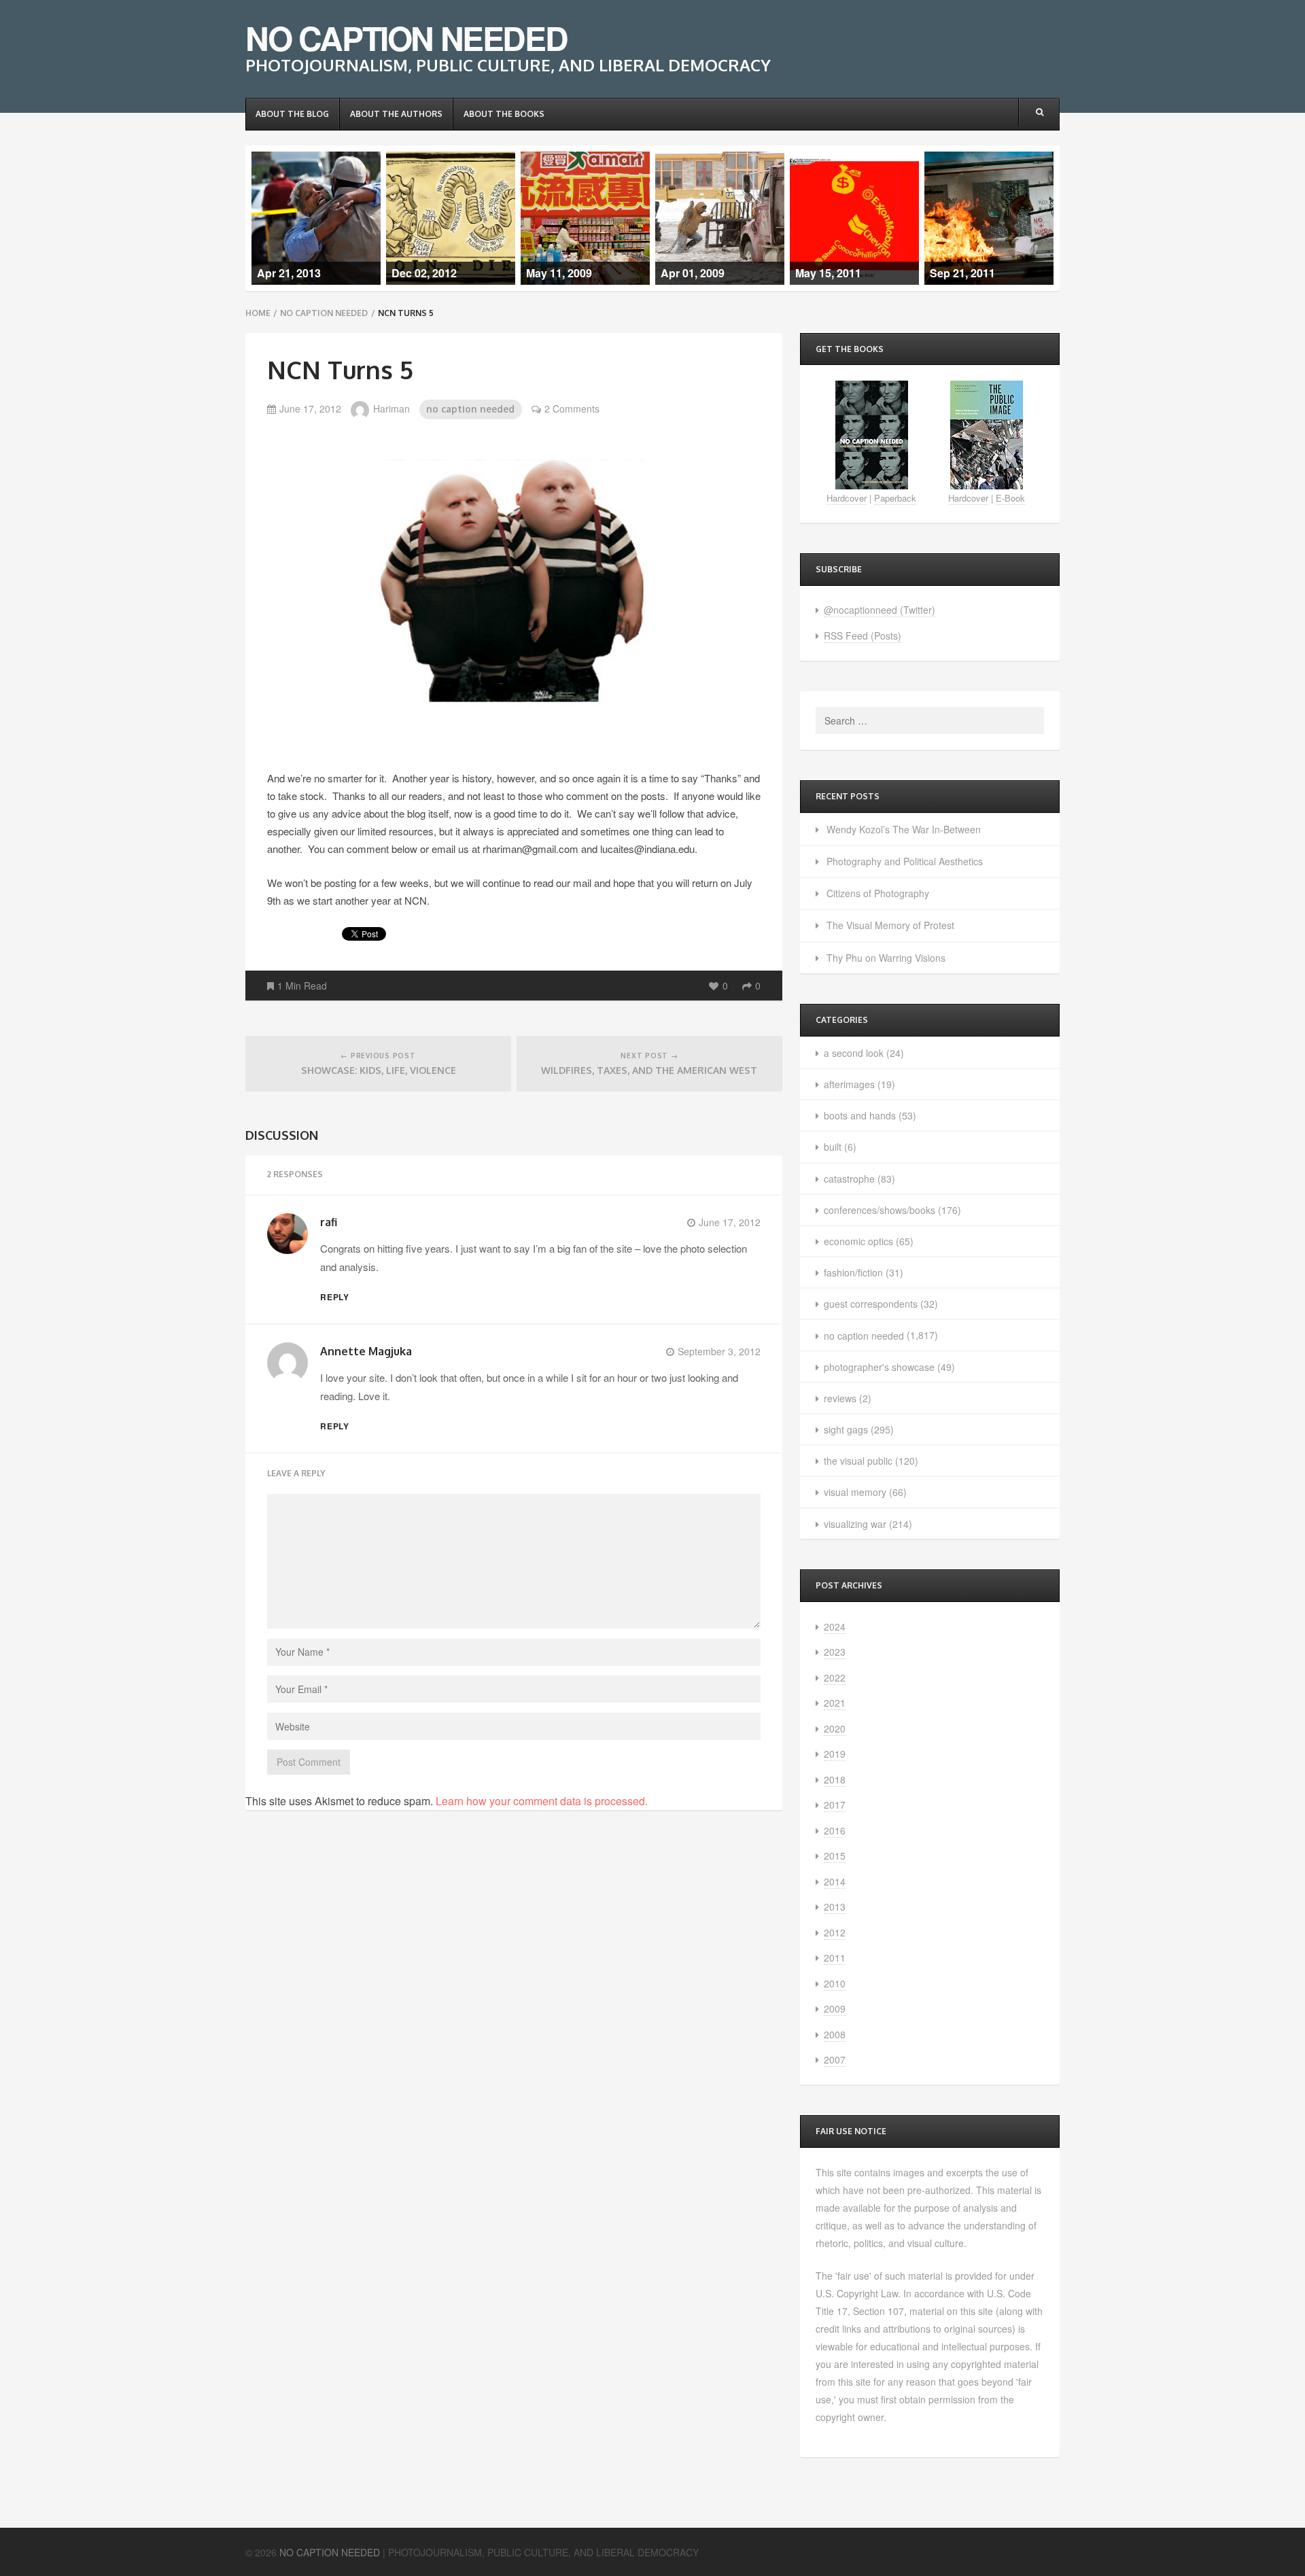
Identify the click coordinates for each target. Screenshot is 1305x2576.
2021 (835, 1703)
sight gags (846, 1429)
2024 (835, 1626)
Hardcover (847, 498)
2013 (835, 1907)
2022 (835, 1677)
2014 (835, 1881)
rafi (329, 1222)
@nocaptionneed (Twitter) (880, 610)
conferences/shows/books (880, 1210)
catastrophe (849, 1179)
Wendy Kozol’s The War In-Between (904, 829)
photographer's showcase (879, 1367)
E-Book (1010, 498)
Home (258, 313)
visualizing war (855, 1524)
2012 (835, 1932)
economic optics (858, 1241)
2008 (835, 2034)
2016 (835, 1830)
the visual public (858, 1461)
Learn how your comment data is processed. (542, 1801)
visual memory (855, 1492)
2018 (835, 1779)
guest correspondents (871, 1304)
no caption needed (324, 313)
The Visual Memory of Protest (890, 925)
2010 (835, 1983)
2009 (835, 2008)
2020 (835, 1728)
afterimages (849, 1084)
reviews (840, 1398)
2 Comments (572, 408)
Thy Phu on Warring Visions (886, 958)
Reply (335, 1297)
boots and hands (860, 1115)
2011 (835, 1957)
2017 (835, 1805)
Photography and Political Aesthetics (905, 861)
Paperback (895, 498)
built (833, 1147)
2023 (835, 1652)
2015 (835, 1856)
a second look (854, 1053)
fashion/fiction (853, 1272)
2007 (835, 2059)
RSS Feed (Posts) (863, 636)
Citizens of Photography (878, 893)
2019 (835, 1754)
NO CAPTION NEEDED (406, 38)
